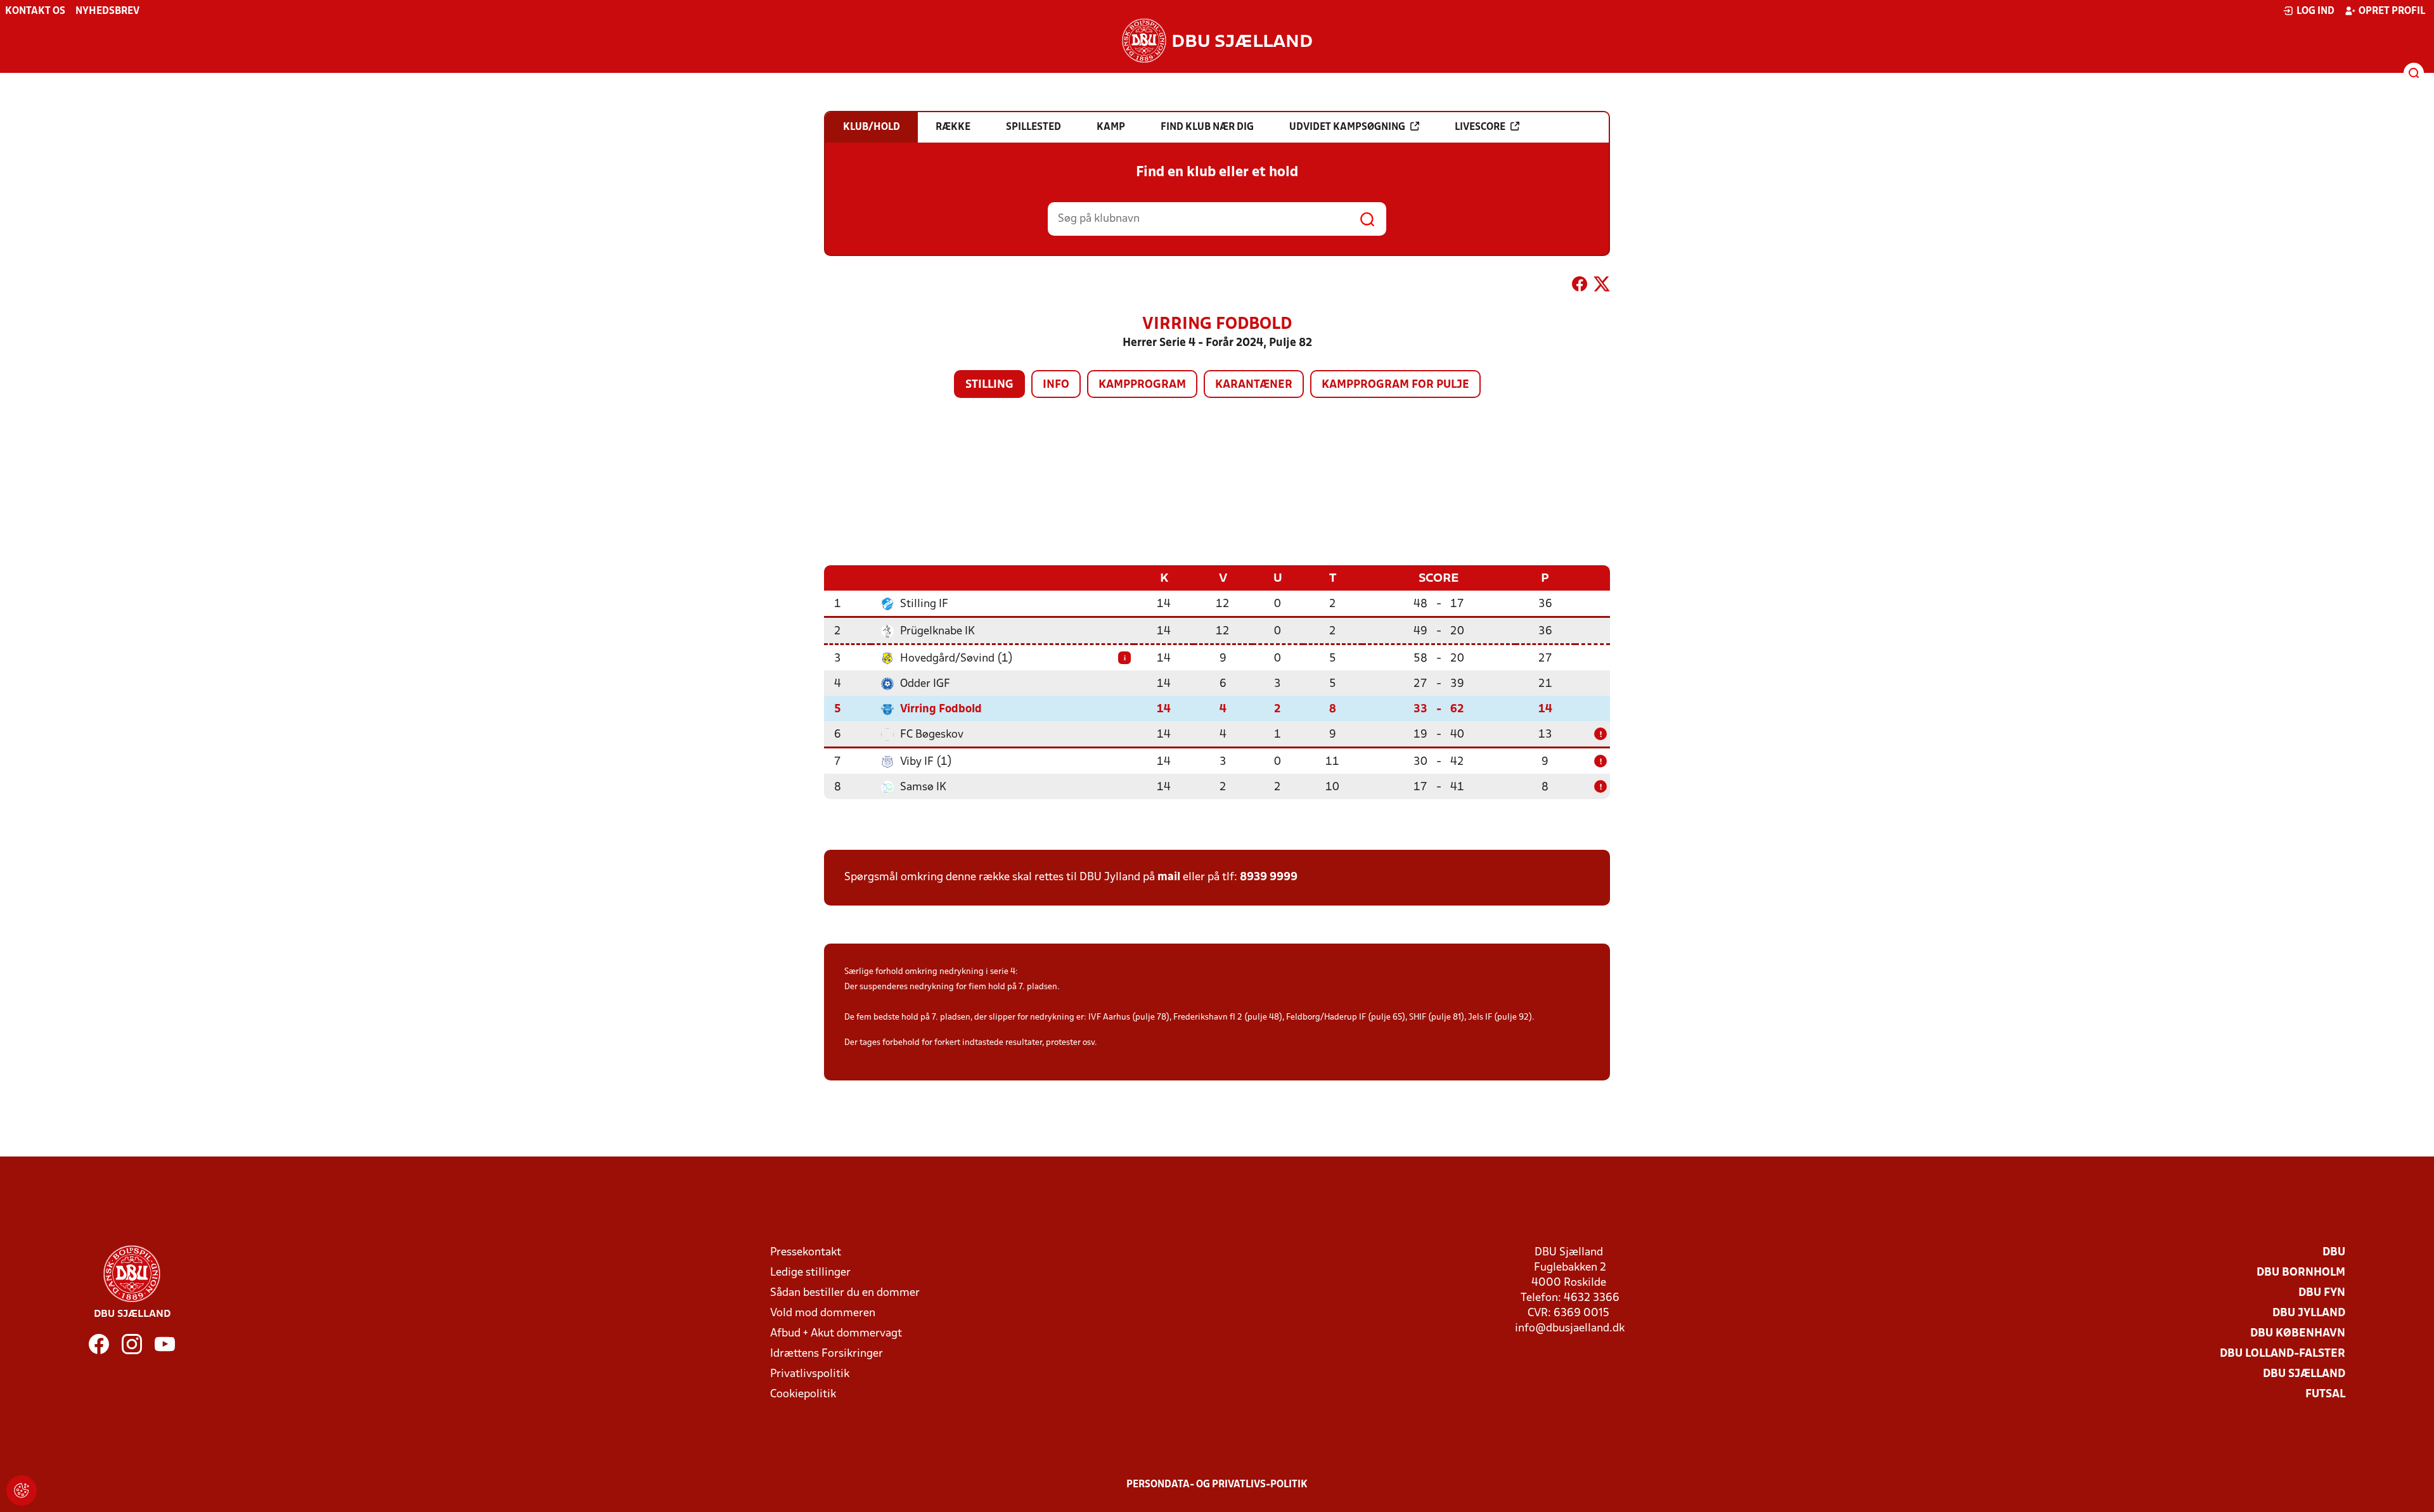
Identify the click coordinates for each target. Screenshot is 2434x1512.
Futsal (2325, 1394)
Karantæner (1254, 385)
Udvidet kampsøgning (1347, 127)
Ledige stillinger (810, 1273)
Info (1056, 385)
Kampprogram (1142, 385)
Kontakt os (35, 11)
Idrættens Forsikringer (827, 1354)
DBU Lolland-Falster (2283, 1354)
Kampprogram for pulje (1395, 385)
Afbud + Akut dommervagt (836, 1334)
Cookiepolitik (803, 1394)
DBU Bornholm (2301, 1273)
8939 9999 (1269, 877)
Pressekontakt (806, 1253)
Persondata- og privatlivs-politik (1217, 1485)
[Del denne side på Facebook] (1580, 286)
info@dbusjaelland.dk (1570, 1329)
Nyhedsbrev (107, 11)
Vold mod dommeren (823, 1313)
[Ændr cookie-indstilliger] (22, 1490)
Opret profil (2392, 11)
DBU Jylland (2309, 1313)
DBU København (2298, 1334)
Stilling (989, 385)
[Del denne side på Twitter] (1602, 286)
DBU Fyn (2322, 1293)
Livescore (1480, 127)
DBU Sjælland (2304, 1374)
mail (1169, 877)
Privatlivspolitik (810, 1374)
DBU (2334, 1253)
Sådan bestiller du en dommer (845, 1293)
